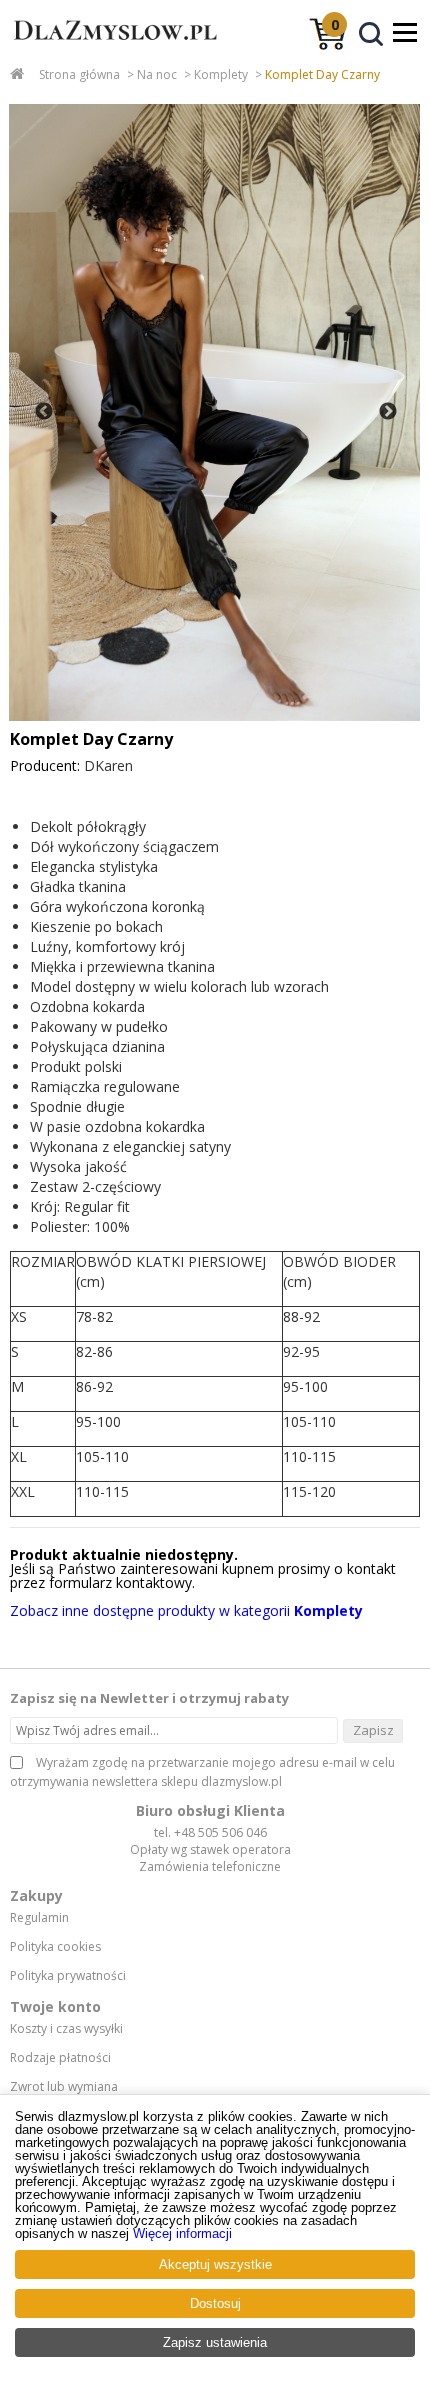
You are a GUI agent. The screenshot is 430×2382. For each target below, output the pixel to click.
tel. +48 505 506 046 (210, 1832)
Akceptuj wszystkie (215, 2264)
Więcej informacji (182, 2233)
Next (388, 412)
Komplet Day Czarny (322, 74)
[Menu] (405, 32)
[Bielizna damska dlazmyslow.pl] (110, 49)
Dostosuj (215, 2303)
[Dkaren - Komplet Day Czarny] (214, 412)
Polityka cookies (55, 1947)
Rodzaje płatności (60, 2058)
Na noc (157, 74)
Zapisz (373, 1730)
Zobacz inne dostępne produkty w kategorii (186, 1610)
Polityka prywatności (68, 1976)
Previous (44, 412)
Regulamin (39, 1918)
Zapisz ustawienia (215, 2342)
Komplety (221, 74)
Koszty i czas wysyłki (66, 2029)
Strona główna (79, 74)
